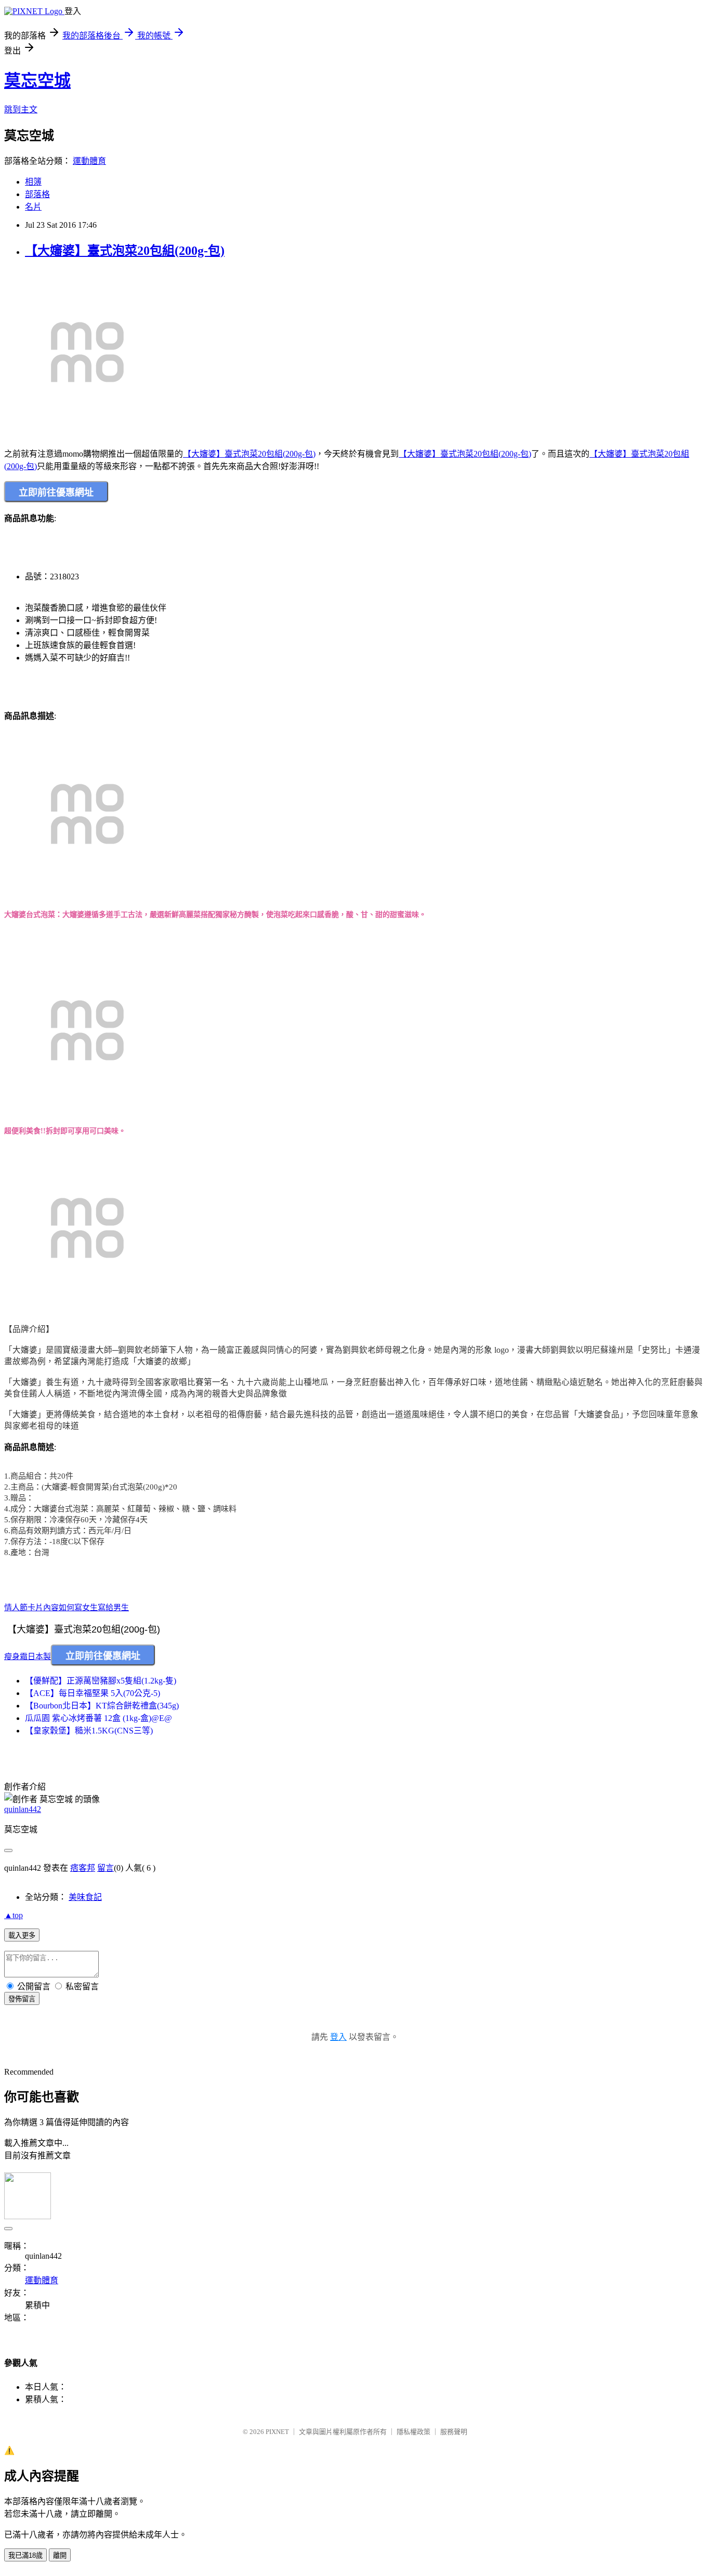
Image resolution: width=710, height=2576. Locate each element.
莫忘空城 (37, 81)
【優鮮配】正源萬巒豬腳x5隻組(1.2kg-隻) (101, 1681)
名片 (33, 207)
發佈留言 (22, 1999)
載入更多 (22, 1936)
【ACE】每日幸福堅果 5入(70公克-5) (93, 1693)
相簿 (33, 182)
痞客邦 (83, 1868)
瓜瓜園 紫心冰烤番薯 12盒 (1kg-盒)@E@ (98, 1718)
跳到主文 (21, 109)
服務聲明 (454, 2432)
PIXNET (277, 2432)
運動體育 (89, 161)
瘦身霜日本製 (28, 1656)
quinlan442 (23, 1809)
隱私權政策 (413, 2432)
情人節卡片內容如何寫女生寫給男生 (67, 1608)
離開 (60, 2555)
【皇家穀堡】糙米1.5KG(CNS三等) (89, 1731)
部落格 (37, 194)
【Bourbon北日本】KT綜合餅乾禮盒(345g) (102, 1706)
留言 (106, 1868)
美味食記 (85, 1897)
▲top (14, 1915)
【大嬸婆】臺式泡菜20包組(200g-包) (125, 251)
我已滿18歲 (25, 2555)
